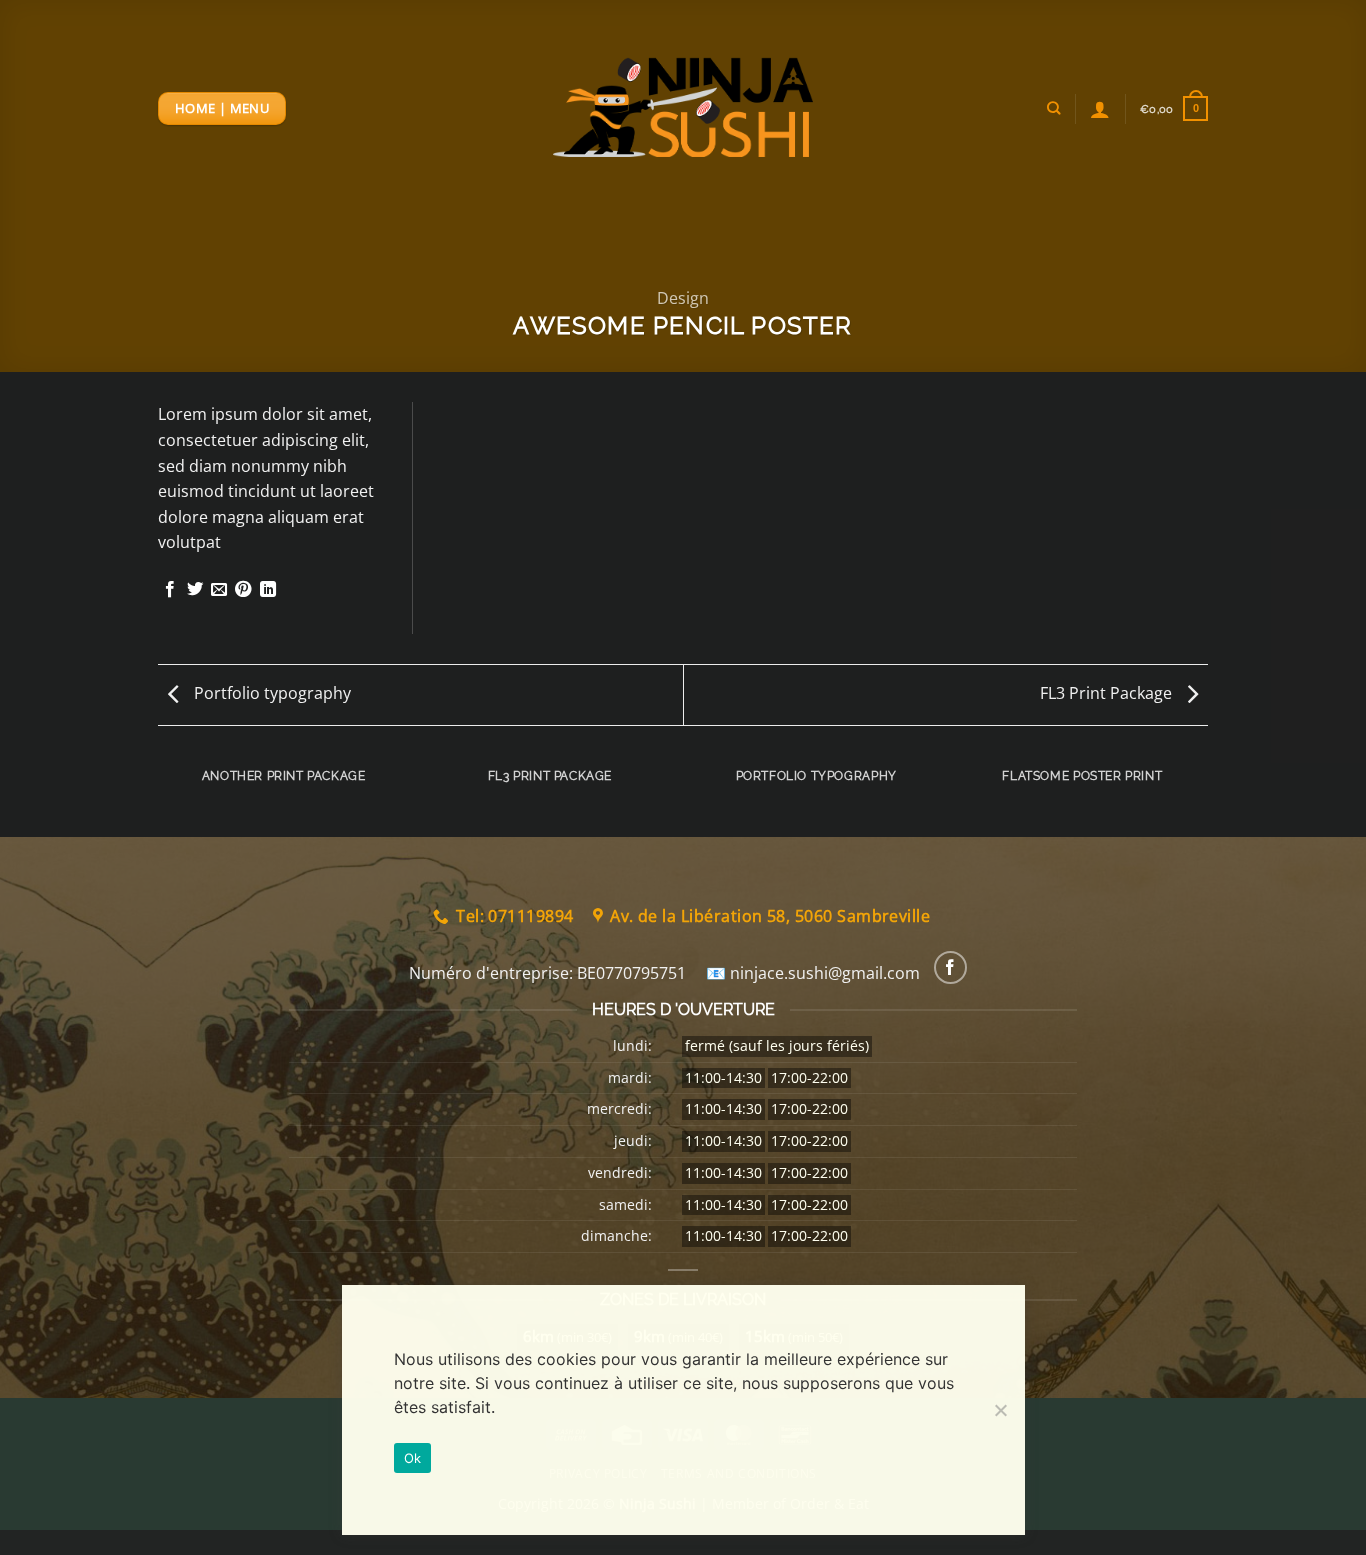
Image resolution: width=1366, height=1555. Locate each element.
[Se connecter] (1100, 109)
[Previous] (162, 794)
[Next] (1205, 794)
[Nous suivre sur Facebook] (950, 967)
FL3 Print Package (1108, 693)
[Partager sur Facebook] (170, 590)
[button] (1174, 108)
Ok (413, 1458)
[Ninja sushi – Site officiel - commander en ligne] (683, 107)
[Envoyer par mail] (219, 590)
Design (683, 298)
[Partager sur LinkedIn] (268, 590)
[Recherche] (1053, 108)
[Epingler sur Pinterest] (243, 590)
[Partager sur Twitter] (195, 590)
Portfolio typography (270, 693)
